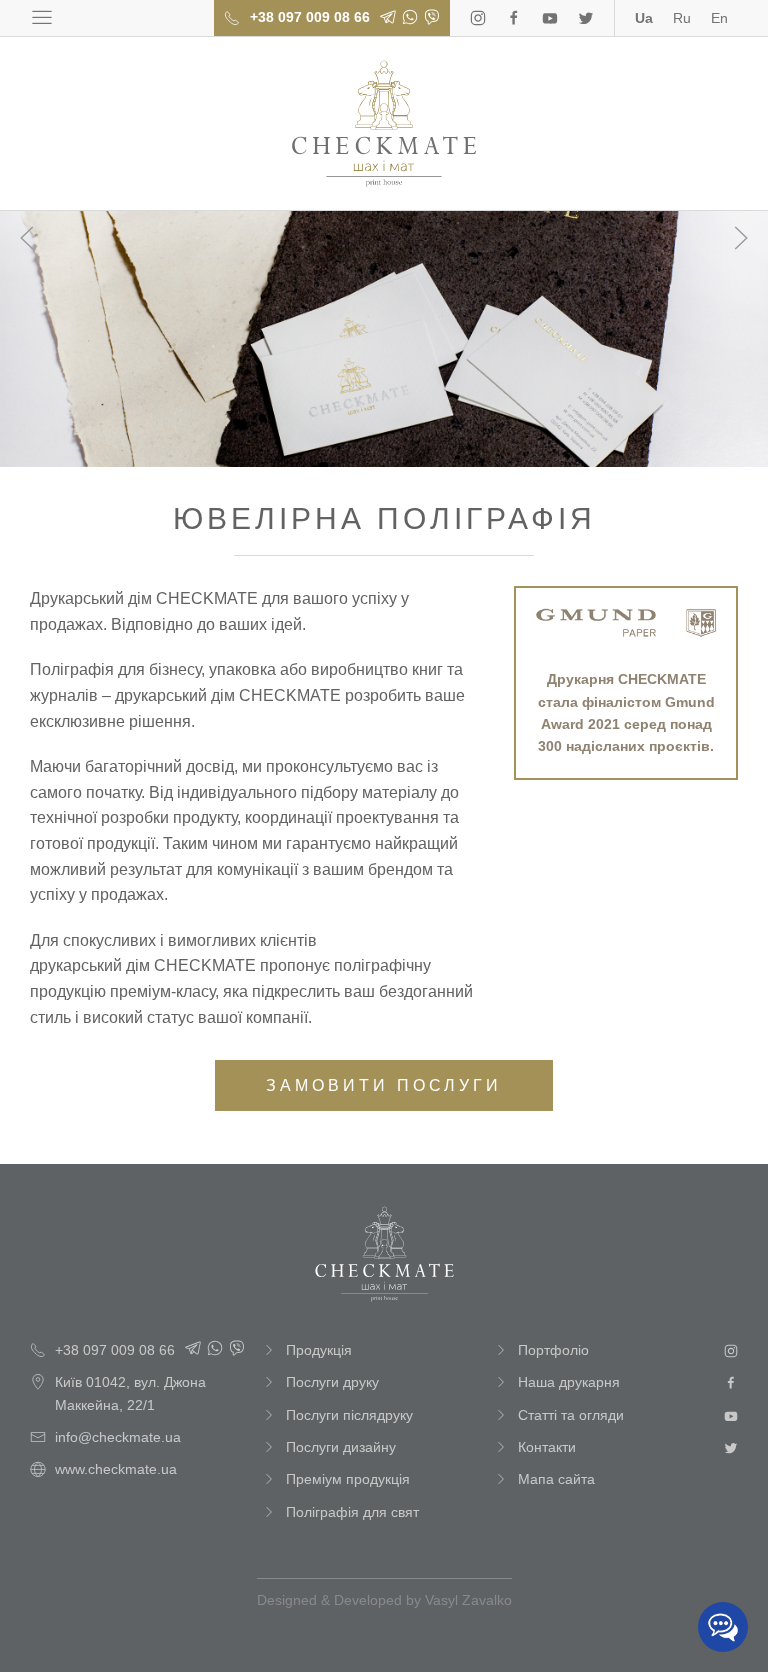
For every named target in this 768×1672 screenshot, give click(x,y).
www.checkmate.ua (116, 1469)
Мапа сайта (556, 1479)
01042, (130, 1393)
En (719, 18)
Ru (682, 18)
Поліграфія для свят (352, 1512)
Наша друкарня (569, 1382)
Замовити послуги (384, 1085)
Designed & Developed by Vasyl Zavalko (384, 1600)
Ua (644, 18)
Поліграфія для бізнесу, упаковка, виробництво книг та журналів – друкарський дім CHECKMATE (384, 123)
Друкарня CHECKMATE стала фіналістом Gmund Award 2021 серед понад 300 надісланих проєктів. (626, 712)
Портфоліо (553, 1350)
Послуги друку (332, 1382)
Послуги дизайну (341, 1447)
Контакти (547, 1447)
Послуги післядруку (349, 1415)
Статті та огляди (571, 1415)
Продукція (319, 1350)
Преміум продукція (348, 1479)
